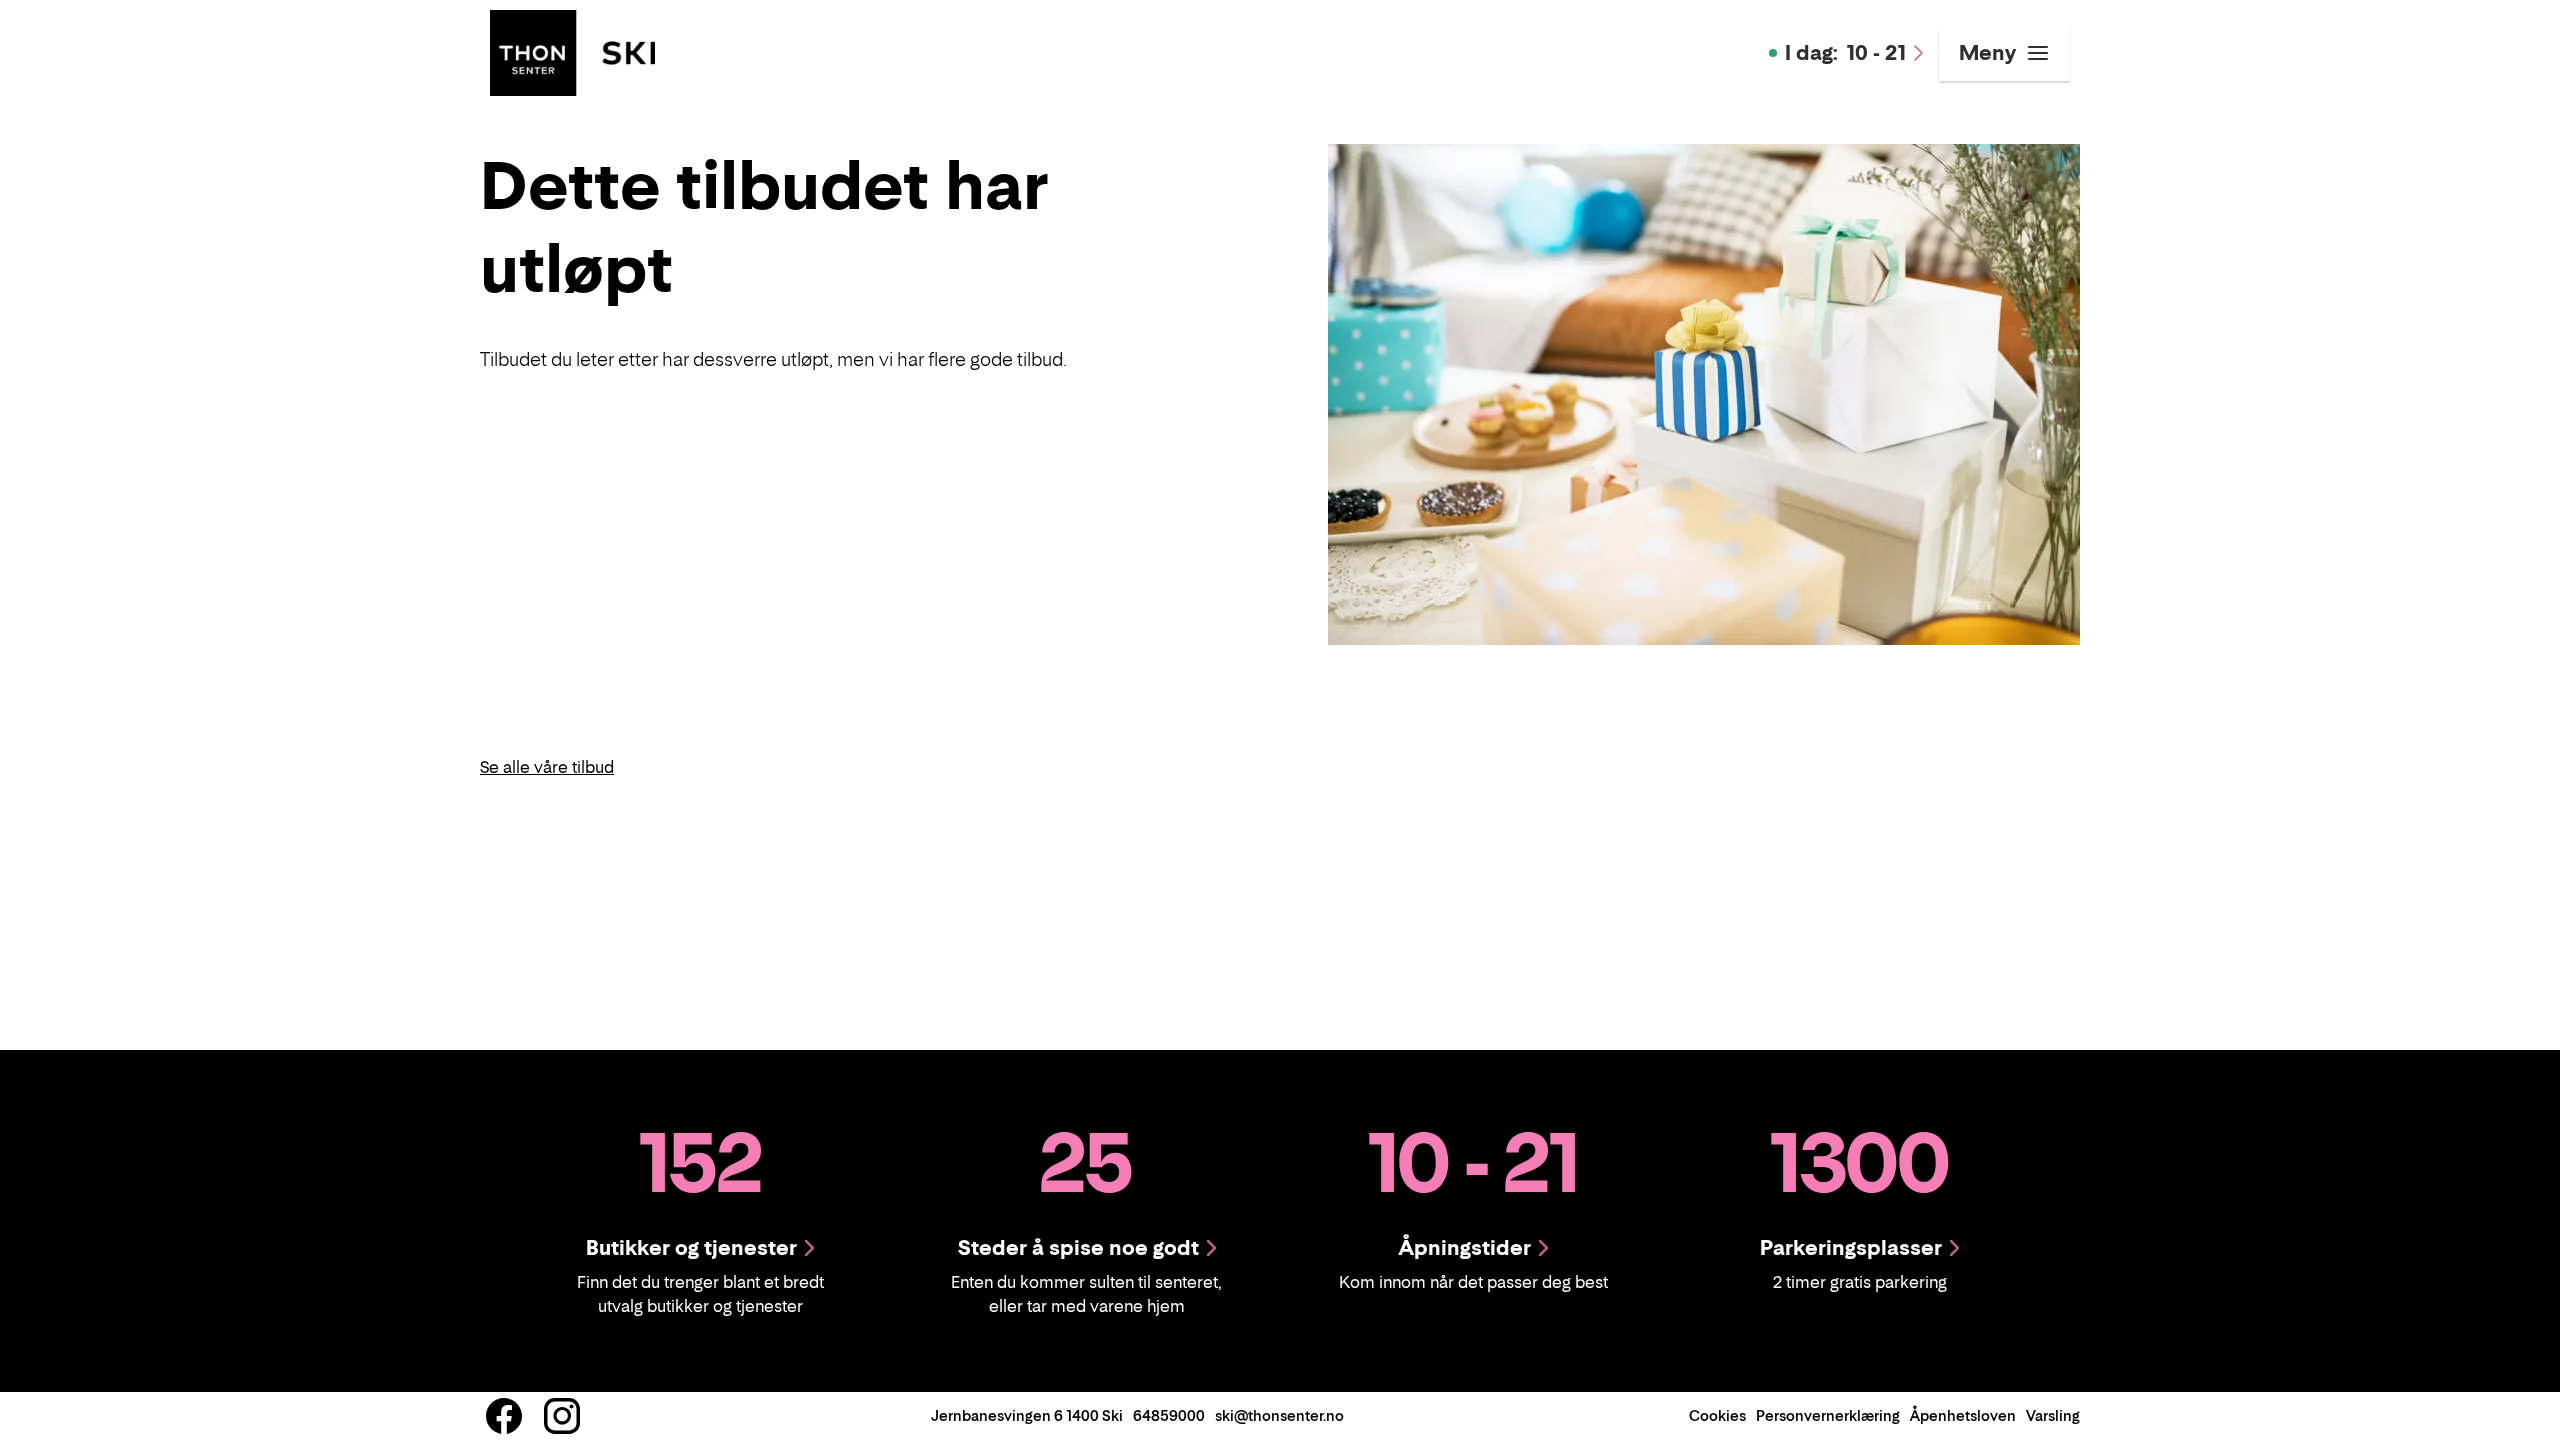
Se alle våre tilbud (547, 767)
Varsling (2053, 1415)
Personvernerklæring (1828, 1415)
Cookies (1717, 1415)
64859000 (1169, 1415)
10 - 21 (1845, 53)
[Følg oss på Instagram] (562, 1416)
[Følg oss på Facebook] (504, 1416)
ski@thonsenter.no (1279, 1415)
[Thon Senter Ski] (572, 51)
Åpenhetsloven (1963, 1415)
